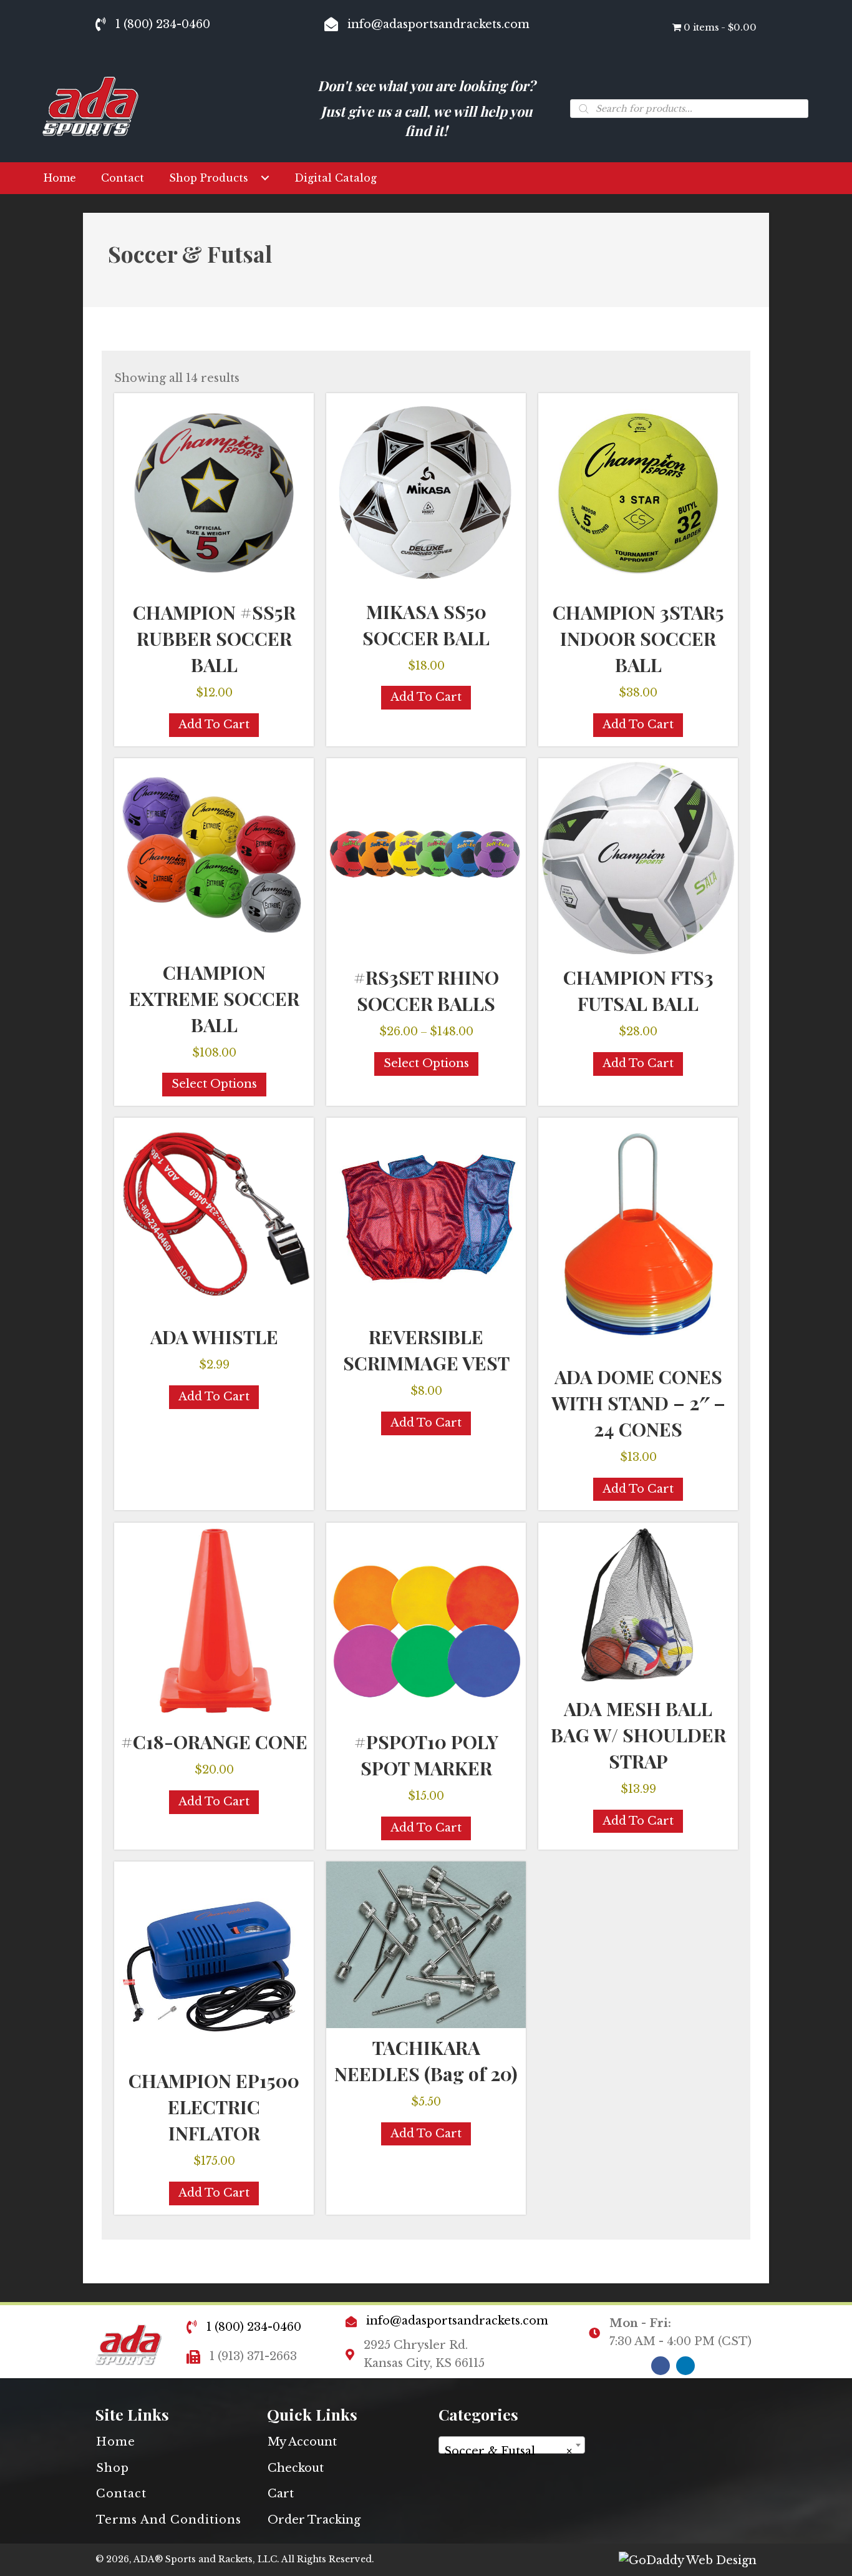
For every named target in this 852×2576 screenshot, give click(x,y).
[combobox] (512, 2445)
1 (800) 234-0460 (163, 24)
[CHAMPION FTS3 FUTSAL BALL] (638, 858)
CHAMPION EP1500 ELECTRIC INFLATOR (214, 2107)
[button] (265, 178)
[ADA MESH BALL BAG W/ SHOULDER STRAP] (638, 1606)
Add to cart (214, 724)
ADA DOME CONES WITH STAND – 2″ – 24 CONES (638, 1403)
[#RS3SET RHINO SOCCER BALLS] (426, 858)
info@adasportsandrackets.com (438, 24)
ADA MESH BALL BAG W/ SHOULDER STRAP (638, 1735)
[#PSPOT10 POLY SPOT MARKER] (426, 1622)
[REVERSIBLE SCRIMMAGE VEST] (426, 1217)
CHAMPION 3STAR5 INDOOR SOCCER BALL (638, 638)
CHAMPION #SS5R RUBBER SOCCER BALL (214, 638)
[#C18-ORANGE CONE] (214, 1622)
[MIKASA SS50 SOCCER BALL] (426, 492)
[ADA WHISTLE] (214, 1217)
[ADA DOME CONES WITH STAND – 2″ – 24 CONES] (638, 1237)
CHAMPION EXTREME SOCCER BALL (214, 998)
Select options (214, 1084)
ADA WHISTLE (214, 1337)
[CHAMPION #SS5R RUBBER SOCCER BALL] (214, 493)
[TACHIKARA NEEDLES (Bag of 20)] (426, 1945)
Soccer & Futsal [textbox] (508, 2451)
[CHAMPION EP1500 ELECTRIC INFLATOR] (214, 1961)
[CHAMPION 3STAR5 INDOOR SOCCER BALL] (638, 493)
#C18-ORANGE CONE (214, 1742)
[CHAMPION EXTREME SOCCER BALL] (214, 855)
